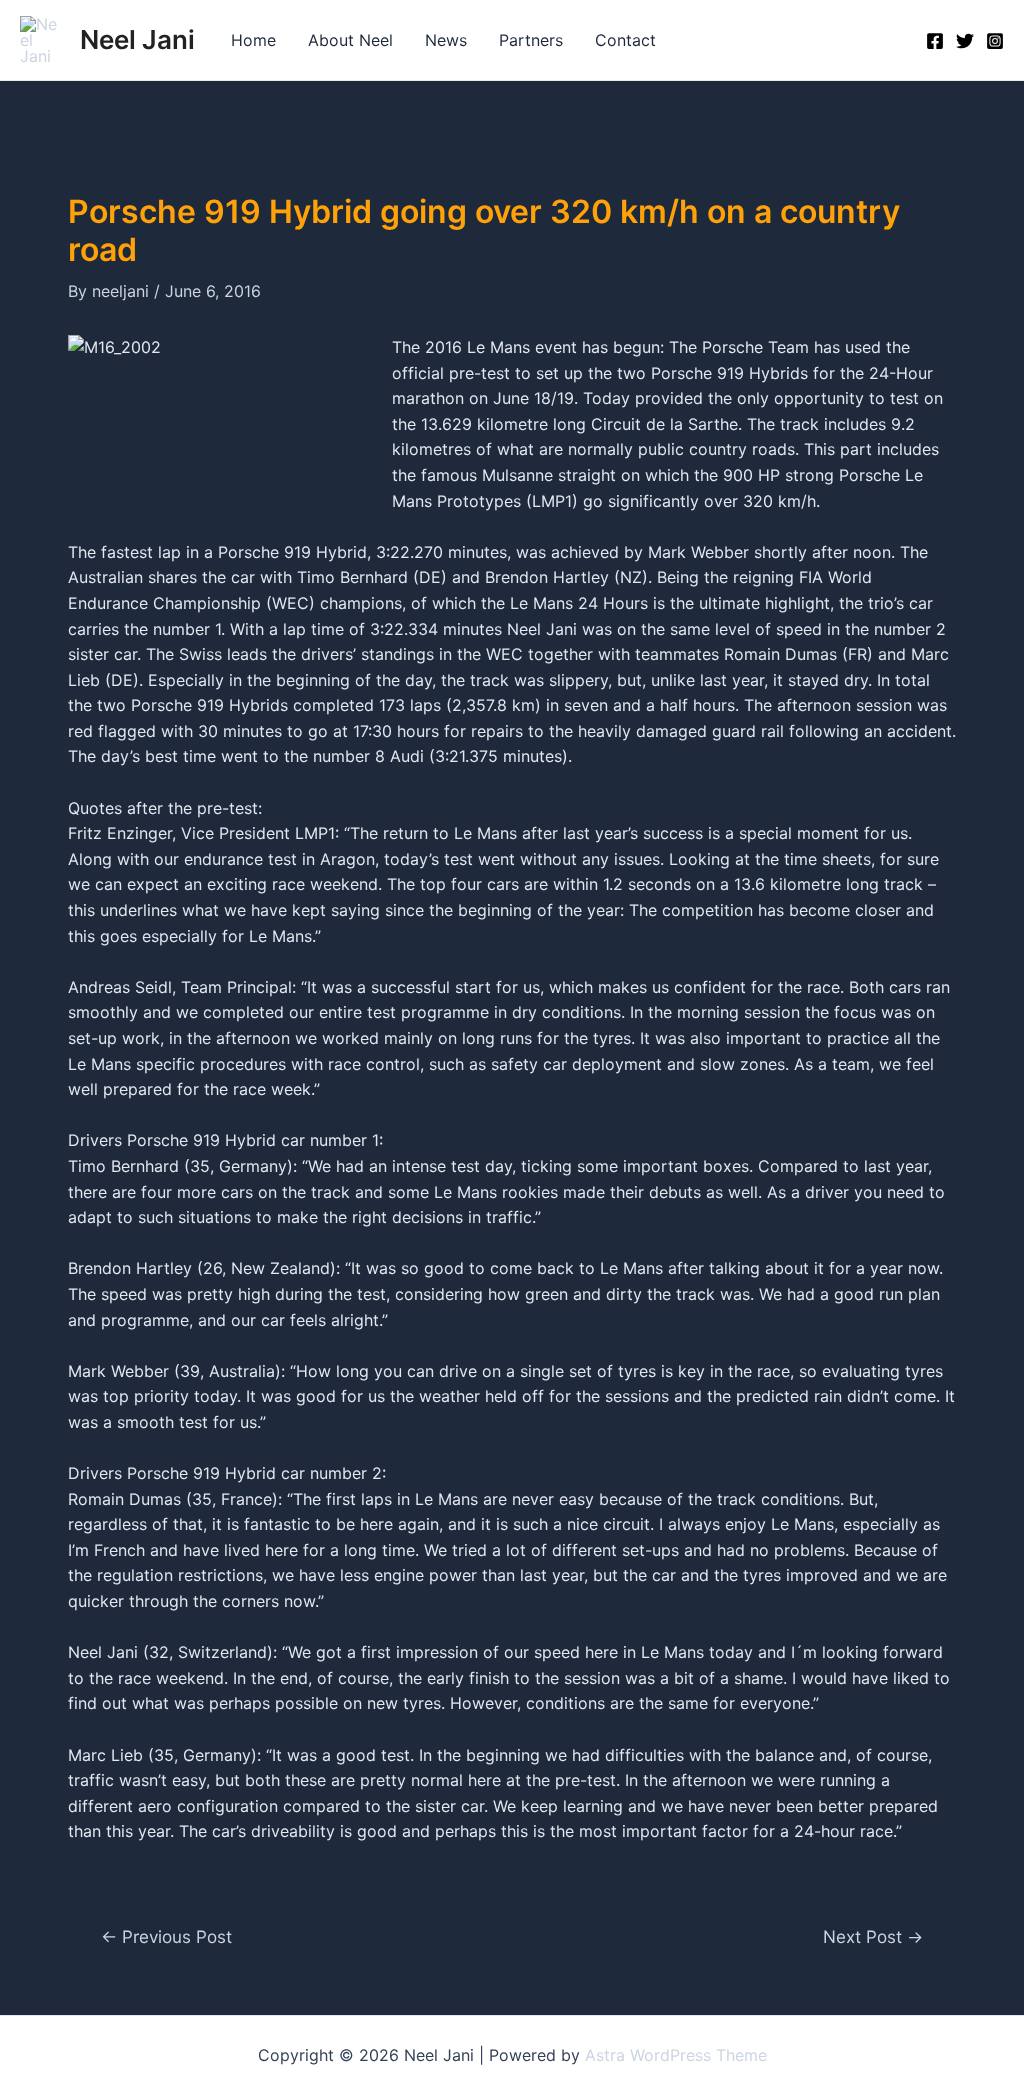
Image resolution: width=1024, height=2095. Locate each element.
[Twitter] (965, 41)
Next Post (873, 1936)
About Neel (350, 40)
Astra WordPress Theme (676, 2055)
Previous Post (166, 1936)
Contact (625, 40)
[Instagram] (995, 41)
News (446, 40)
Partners (531, 40)
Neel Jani (137, 39)
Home (253, 40)
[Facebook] (935, 41)
